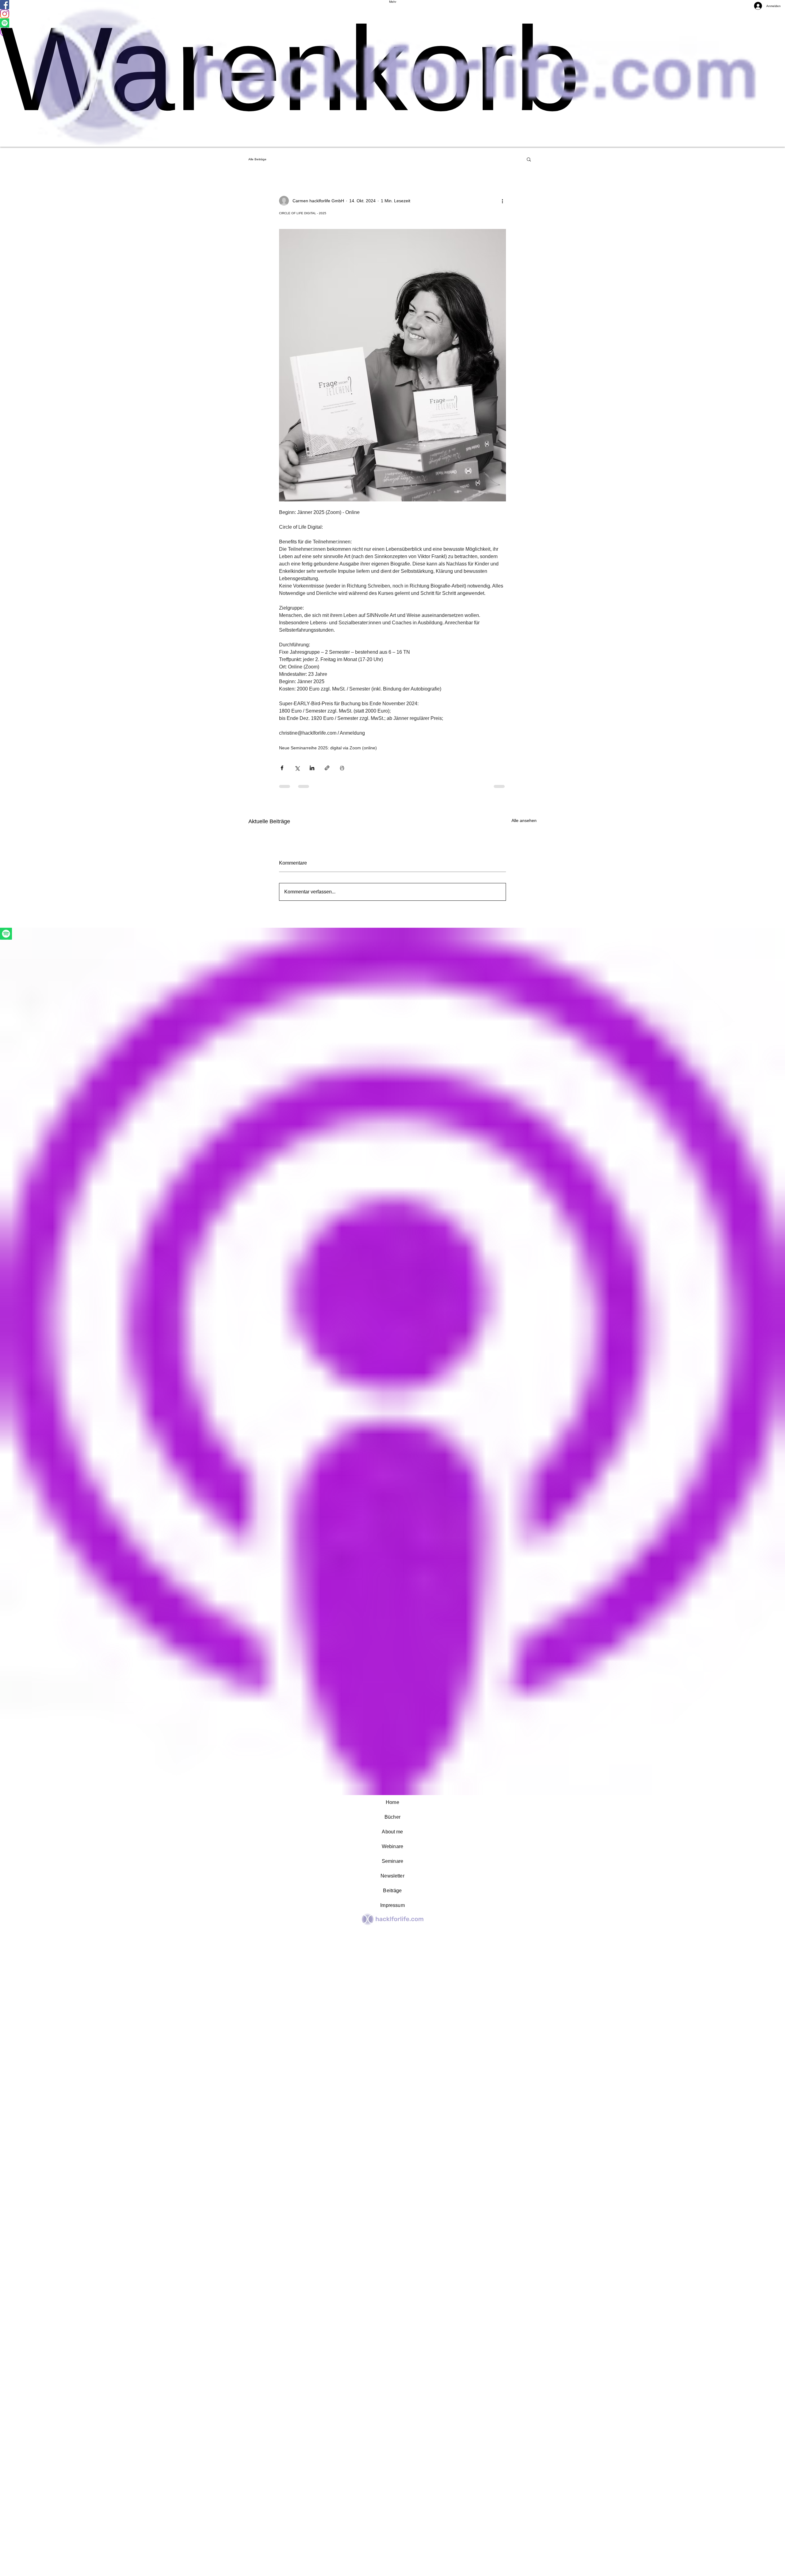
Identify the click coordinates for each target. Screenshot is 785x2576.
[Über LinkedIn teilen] (312, 768)
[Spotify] (392, 934)
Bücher (392, 1817)
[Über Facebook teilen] (282, 768)
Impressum (392, 1905)
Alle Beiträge (257, 159)
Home (392, 1802)
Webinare (392, 1846)
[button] (529, 159)
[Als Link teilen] (327, 768)
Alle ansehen (524, 820)
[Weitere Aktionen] (502, 201)
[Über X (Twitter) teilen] (297, 768)
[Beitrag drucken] (342, 768)
